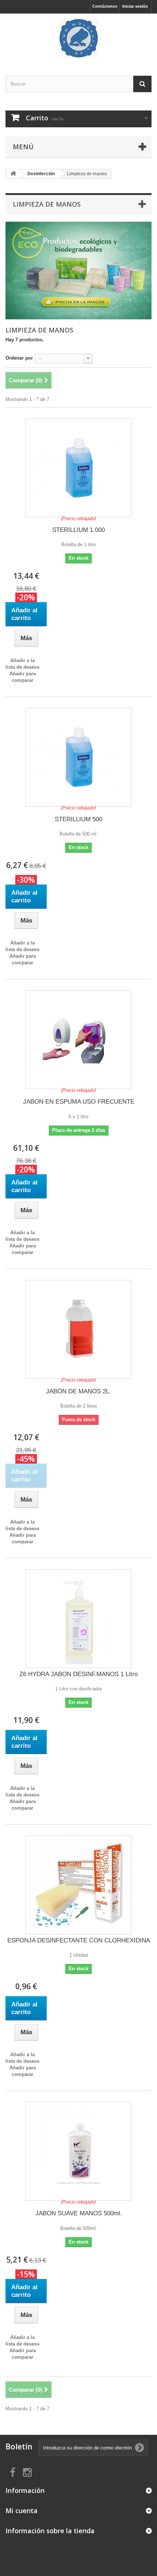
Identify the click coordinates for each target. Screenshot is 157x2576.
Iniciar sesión (135, 6)
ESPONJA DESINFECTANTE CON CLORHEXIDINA (79, 1940)
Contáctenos (105, 6)
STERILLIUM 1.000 (78, 530)
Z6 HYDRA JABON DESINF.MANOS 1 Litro (78, 1674)
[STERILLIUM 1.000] (78, 468)
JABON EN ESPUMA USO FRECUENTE (79, 1102)
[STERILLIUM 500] (78, 757)
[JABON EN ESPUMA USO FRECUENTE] (78, 1040)
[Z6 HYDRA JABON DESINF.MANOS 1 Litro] (78, 1619)
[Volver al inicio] (13, 174)
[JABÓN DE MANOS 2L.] (78, 1329)
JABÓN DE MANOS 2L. (78, 1391)
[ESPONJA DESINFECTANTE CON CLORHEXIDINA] (78, 1885)
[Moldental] (78, 38)
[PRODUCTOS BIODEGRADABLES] (78, 271)
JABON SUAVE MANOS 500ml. (79, 2213)
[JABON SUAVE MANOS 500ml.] (78, 2151)
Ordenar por (19, 358)
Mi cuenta (22, 2511)
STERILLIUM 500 (78, 819)
